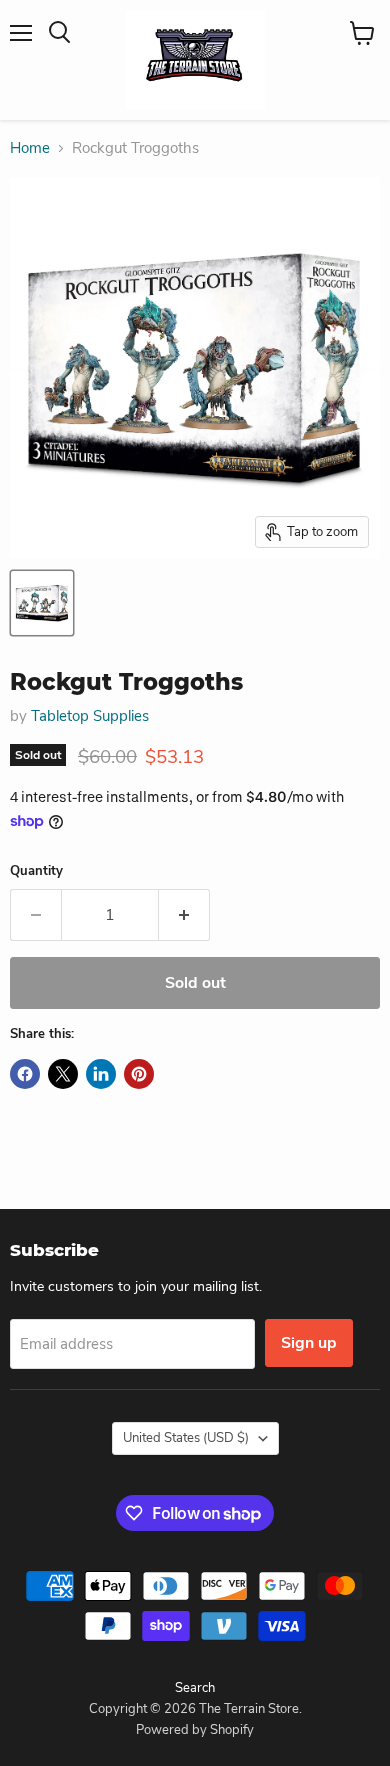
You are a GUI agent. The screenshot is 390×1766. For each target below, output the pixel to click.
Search (195, 1688)
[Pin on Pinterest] (139, 1074)
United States (186, 1438)
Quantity (36, 871)
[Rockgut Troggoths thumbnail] (42, 603)
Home (30, 148)
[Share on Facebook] (25, 1074)
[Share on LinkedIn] (101, 1074)
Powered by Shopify (195, 1730)
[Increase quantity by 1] (184, 915)
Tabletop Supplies (90, 716)
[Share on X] (63, 1074)
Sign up (309, 1343)
